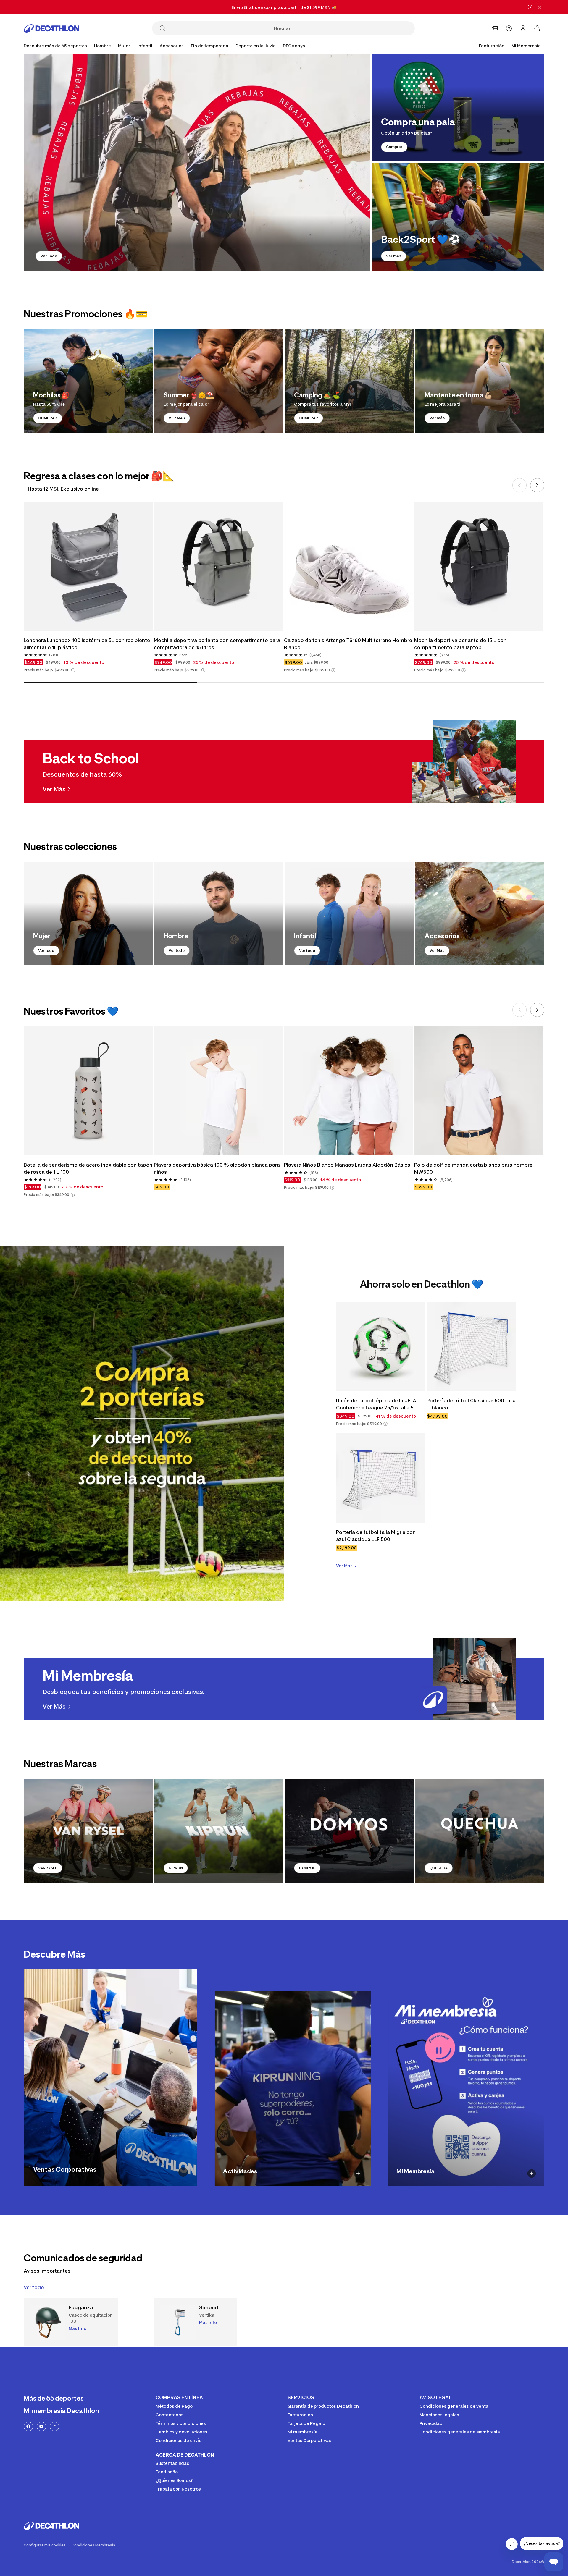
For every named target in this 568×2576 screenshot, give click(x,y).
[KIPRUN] (219, 1831)
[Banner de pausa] (530, 7)
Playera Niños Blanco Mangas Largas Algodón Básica (347, 1165)
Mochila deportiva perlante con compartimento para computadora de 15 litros (218, 644)
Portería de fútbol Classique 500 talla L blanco (471, 1404)
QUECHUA (439, 1868)
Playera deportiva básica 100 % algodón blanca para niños (217, 1168)
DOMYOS (307, 1868)
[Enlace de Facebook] (28, 2426)
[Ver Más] (480, 913)
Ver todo (46, 951)
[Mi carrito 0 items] (537, 28)
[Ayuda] (509, 28)
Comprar (394, 147)
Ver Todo (49, 256)
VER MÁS (177, 418)
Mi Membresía (526, 46)
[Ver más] (458, 217)
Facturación (492, 46)
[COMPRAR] (88, 381)
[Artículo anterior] (519, 485)
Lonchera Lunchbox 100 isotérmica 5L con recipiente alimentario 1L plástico (87, 644)
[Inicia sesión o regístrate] (523, 28)
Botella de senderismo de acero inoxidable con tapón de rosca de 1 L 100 (88, 1168)
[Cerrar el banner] (540, 7)
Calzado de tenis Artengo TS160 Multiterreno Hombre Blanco (348, 644)
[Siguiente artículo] (537, 485)
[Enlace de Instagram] (54, 2426)
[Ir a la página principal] (51, 28)
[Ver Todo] (197, 162)
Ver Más (437, 951)
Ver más (394, 256)
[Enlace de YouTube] (41, 2426)
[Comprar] (458, 107)
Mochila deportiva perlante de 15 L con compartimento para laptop (461, 644)
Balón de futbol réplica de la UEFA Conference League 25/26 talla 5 (377, 1404)
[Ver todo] (88, 913)
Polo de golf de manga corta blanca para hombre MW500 (474, 1168)
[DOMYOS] (349, 1831)
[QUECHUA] (480, 1831)
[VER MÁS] (219, 381)
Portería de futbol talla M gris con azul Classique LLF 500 (376, 1536)
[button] (73, 670)
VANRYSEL (48, 1868)
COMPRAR (48, 418)
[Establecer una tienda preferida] (495, 28)
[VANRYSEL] (88, 1831)
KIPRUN (176, 1868)
